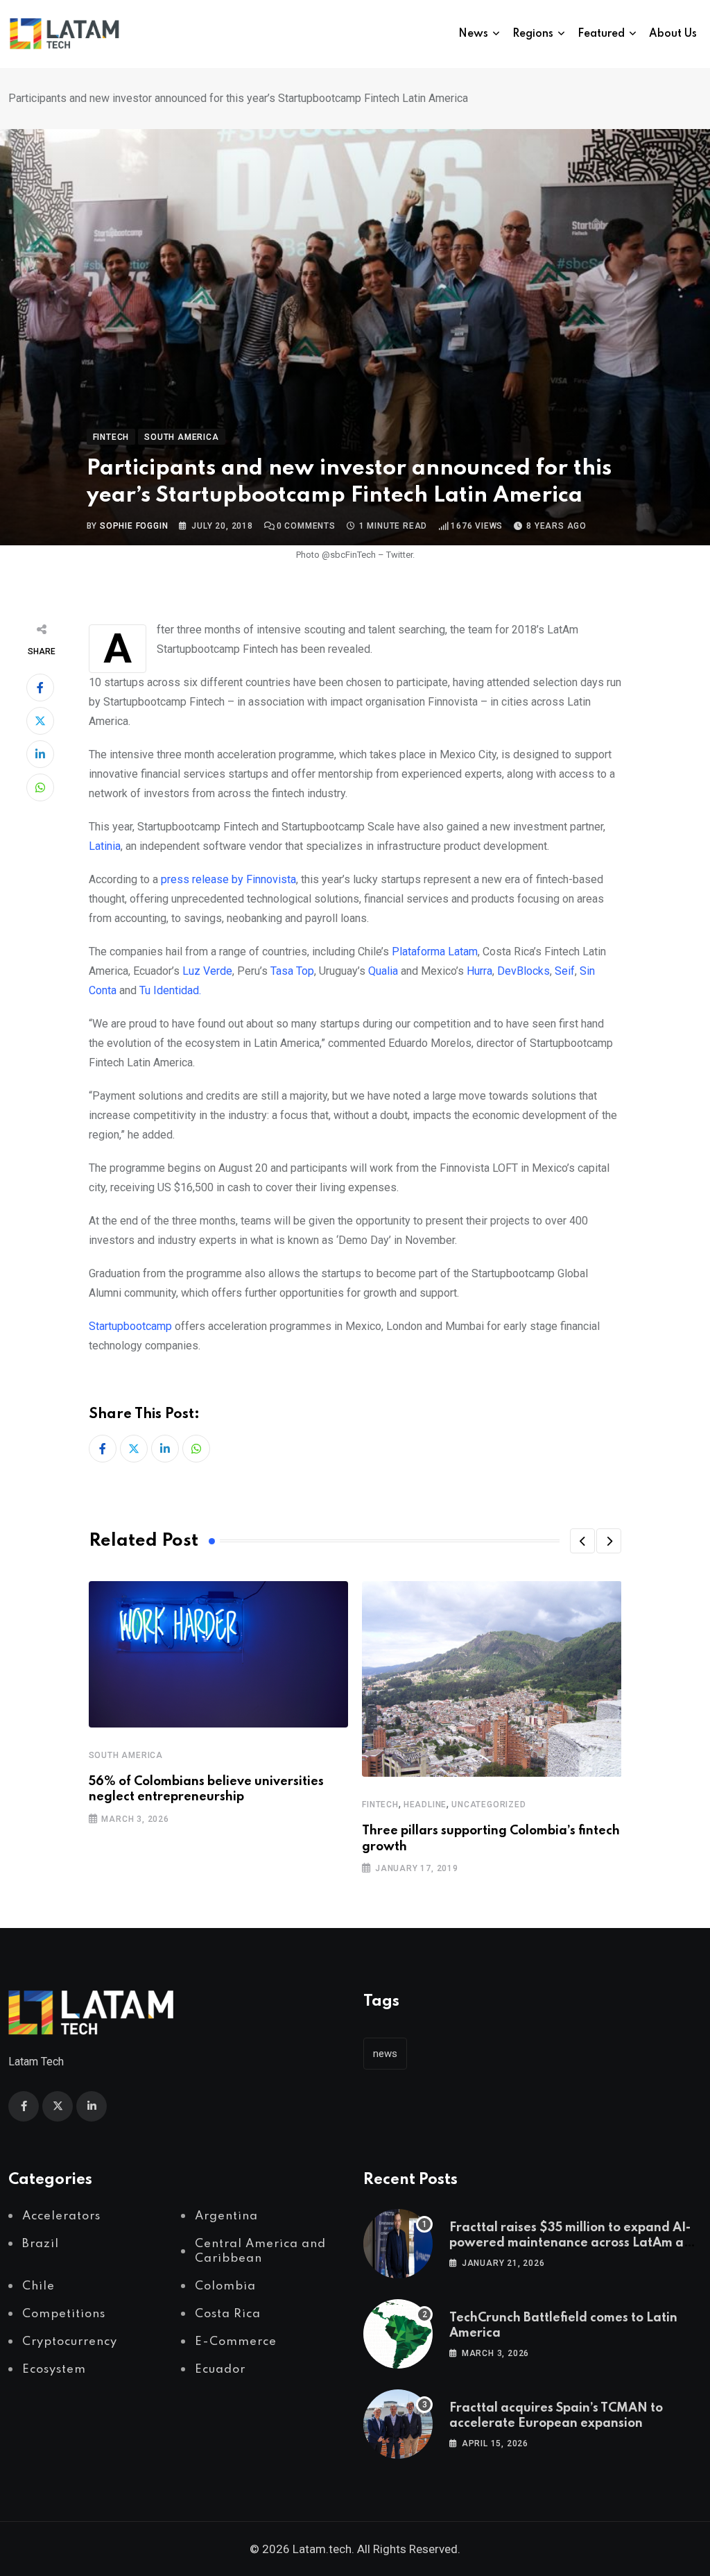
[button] (582, 1541)
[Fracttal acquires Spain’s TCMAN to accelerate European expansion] (398, 2424)
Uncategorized (488, 1805)
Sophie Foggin (134, 526)
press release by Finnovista (228, 879)
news (385, 2054)
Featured (601, 34)
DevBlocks (523, 971)
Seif (565, 971)
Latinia (105, 846)
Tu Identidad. (170, 990)
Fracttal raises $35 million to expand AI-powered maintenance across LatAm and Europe (574, 2243)
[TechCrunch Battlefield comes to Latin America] (398, 2334)
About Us (673, 34)
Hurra (478, 971)
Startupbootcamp (130, 1326)
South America (126, 1755)
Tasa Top (292, 971)
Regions (533, 34)
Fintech (380, 1805)
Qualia (384, 971)
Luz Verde (207, 971)
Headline (425, 1805)
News (473, 34)
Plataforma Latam (435, 952)
